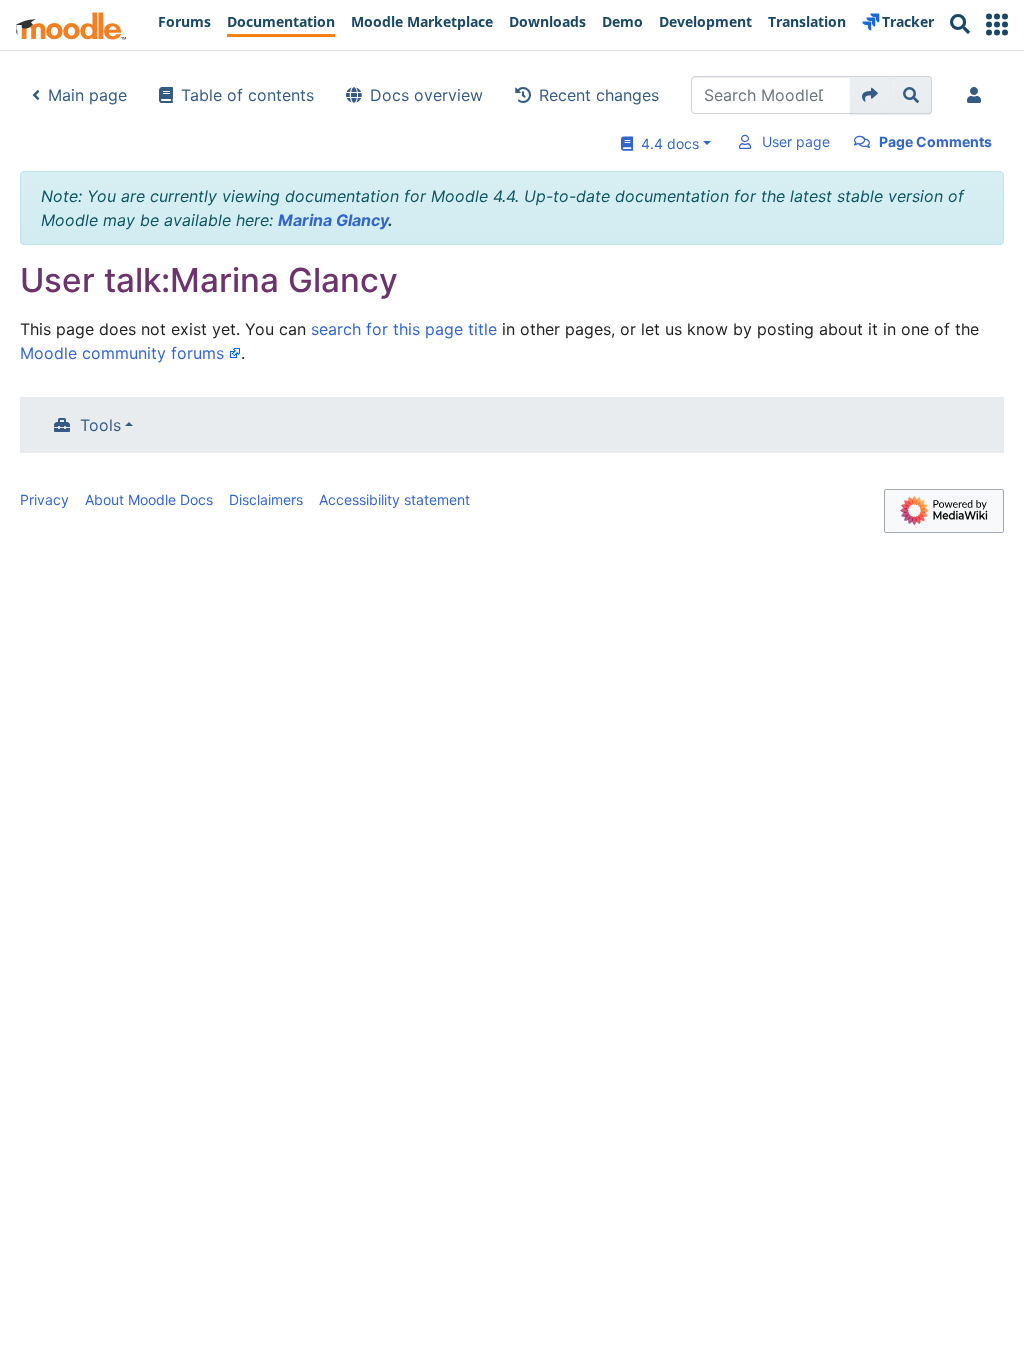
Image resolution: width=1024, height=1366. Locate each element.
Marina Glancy (333, 220)
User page (796, 141)
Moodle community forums (122, 353)
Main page (87, 95)
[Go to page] (870, 95)
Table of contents (247, 95)
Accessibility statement (394, 499)
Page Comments (935, 141)
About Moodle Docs (149, 499)
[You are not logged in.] (978, 95)
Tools (100, 425)
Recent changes (599, 95)
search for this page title (404, 329)
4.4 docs (666, 143)
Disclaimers (266, 499)
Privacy (44, 499)
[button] (997, 24)
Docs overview (426, 95)
